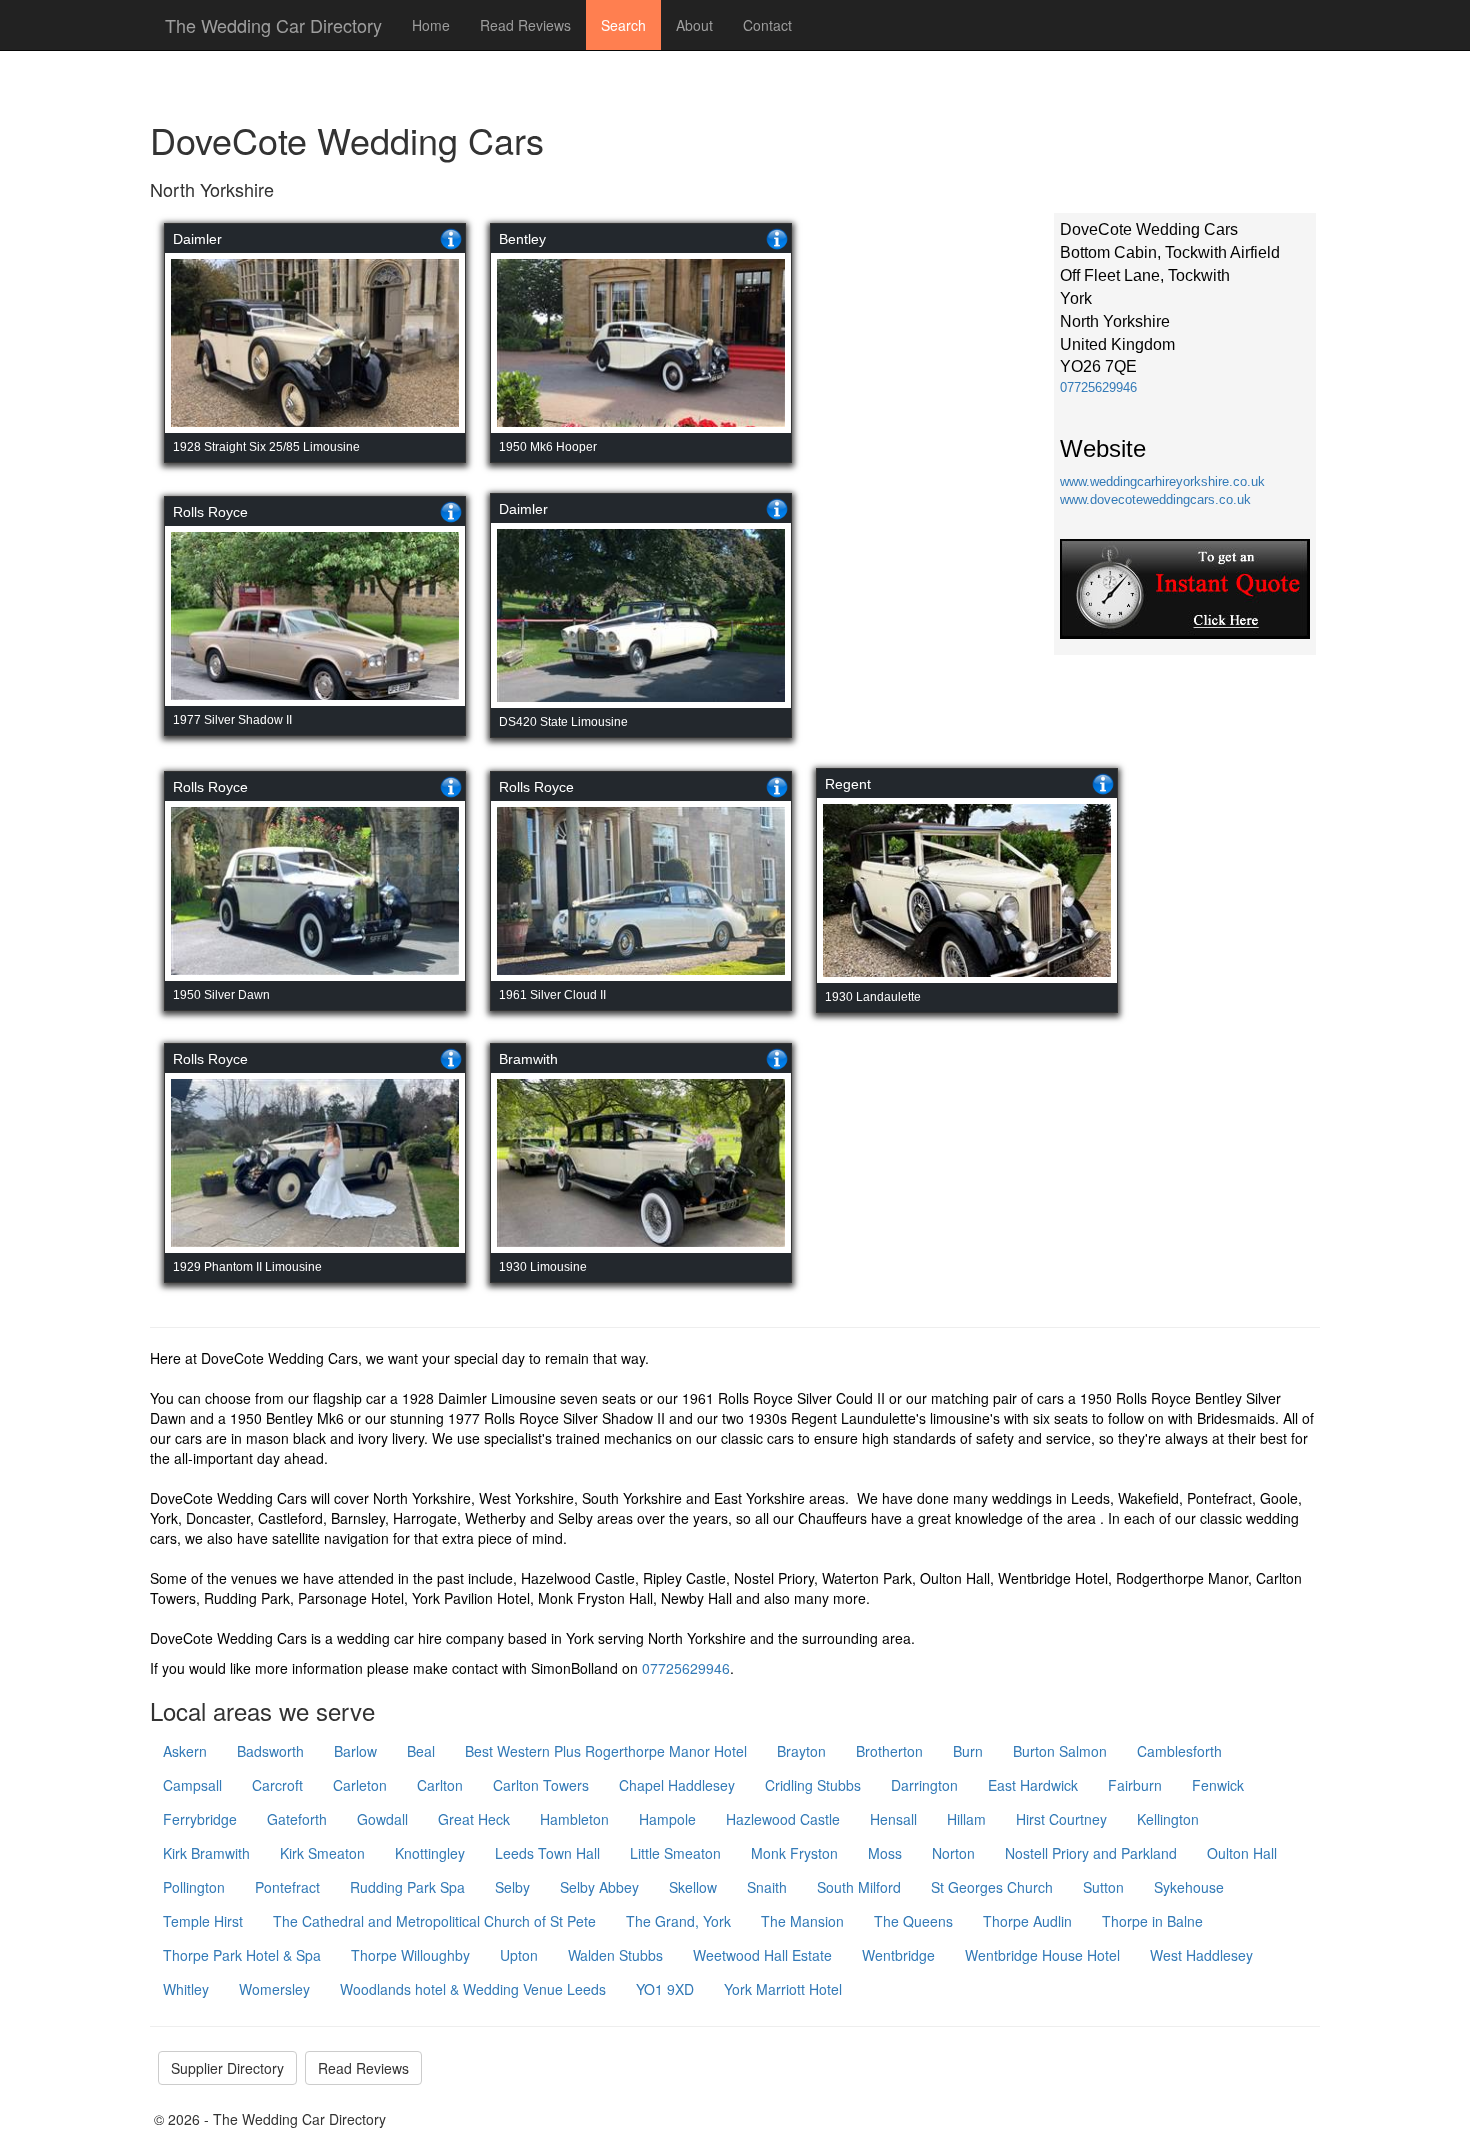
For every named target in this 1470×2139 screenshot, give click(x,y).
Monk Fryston (794, 1853)
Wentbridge (898, 1955)
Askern (185, 1751)
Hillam (966, 1819)
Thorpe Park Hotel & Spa (242, 1955)
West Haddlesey (1201, 1955)
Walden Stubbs (615, 1955)
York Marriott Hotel (783, 1989)
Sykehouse (1189, 1887)
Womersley (274, 1989)
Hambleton (574, 1819)
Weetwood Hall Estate (762, 1955)
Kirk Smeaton (322, 1853)
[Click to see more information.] (451, 239)
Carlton (440, 1785)
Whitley (186, 1989)
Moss (885, 1853)
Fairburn (1135, 1785)
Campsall (192, 1785)
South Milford (859, 1887)
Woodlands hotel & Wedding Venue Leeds (473, 1989)
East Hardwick (1033, 1785)
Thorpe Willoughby (410, 1955)
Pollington (194, 1887)
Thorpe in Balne (1152, 1921)
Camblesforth (1179, 1751)
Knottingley (430, 1853)
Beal (421, 1751)
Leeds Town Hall (547, 1853)
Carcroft (277, 1785)
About (694, 25)
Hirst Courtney (1061, 1819)
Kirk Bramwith (206, 1853)
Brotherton (889, 1751)
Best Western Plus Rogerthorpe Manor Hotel (606, 1751)
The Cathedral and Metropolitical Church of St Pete (434, 1921)
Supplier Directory (227, 2068)
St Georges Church (992, 1887)
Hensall (893, 1819)
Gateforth (297, 1819)
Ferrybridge (200, 1819)
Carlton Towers (541, 1785)
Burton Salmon (1060, 1751)
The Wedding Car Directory (273, 25)
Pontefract (287, 1887)
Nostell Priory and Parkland (1091, 1853)
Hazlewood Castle (783, 1819)
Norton (953, 1853)
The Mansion (802, 1921)
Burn (968, 1751)
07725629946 (1098, 387)
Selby (512, 1887)
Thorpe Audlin (1027, 1921)
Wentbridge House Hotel (1042, 1955)
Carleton (360, 1785)
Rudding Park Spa (407, 1887)
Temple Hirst (203, 1921)
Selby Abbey (599, 1887)
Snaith (767, 1887)
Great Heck (474, 1819)
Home (431, 25)
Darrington (924, 1785)
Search (623, 25)
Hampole (667, 1819)
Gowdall (382, 1819)
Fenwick (1218, 1785)
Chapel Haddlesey (677, 1785)
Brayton (801, 1751)
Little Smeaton (675, 1853)
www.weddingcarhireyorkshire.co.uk (1162, 481)
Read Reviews (525, 25)
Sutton (1103, 1887)
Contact (767, 25)
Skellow (693, 1887)
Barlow (355, 1751)
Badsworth (270, 1751)
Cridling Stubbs (813, 1785)
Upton (519, 1955)
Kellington (1168, 1819)
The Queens (913, 1921)
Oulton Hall (1242, 1853)
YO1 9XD (665, 1989)
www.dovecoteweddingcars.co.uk (1155, 499)
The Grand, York (678, 1921)
